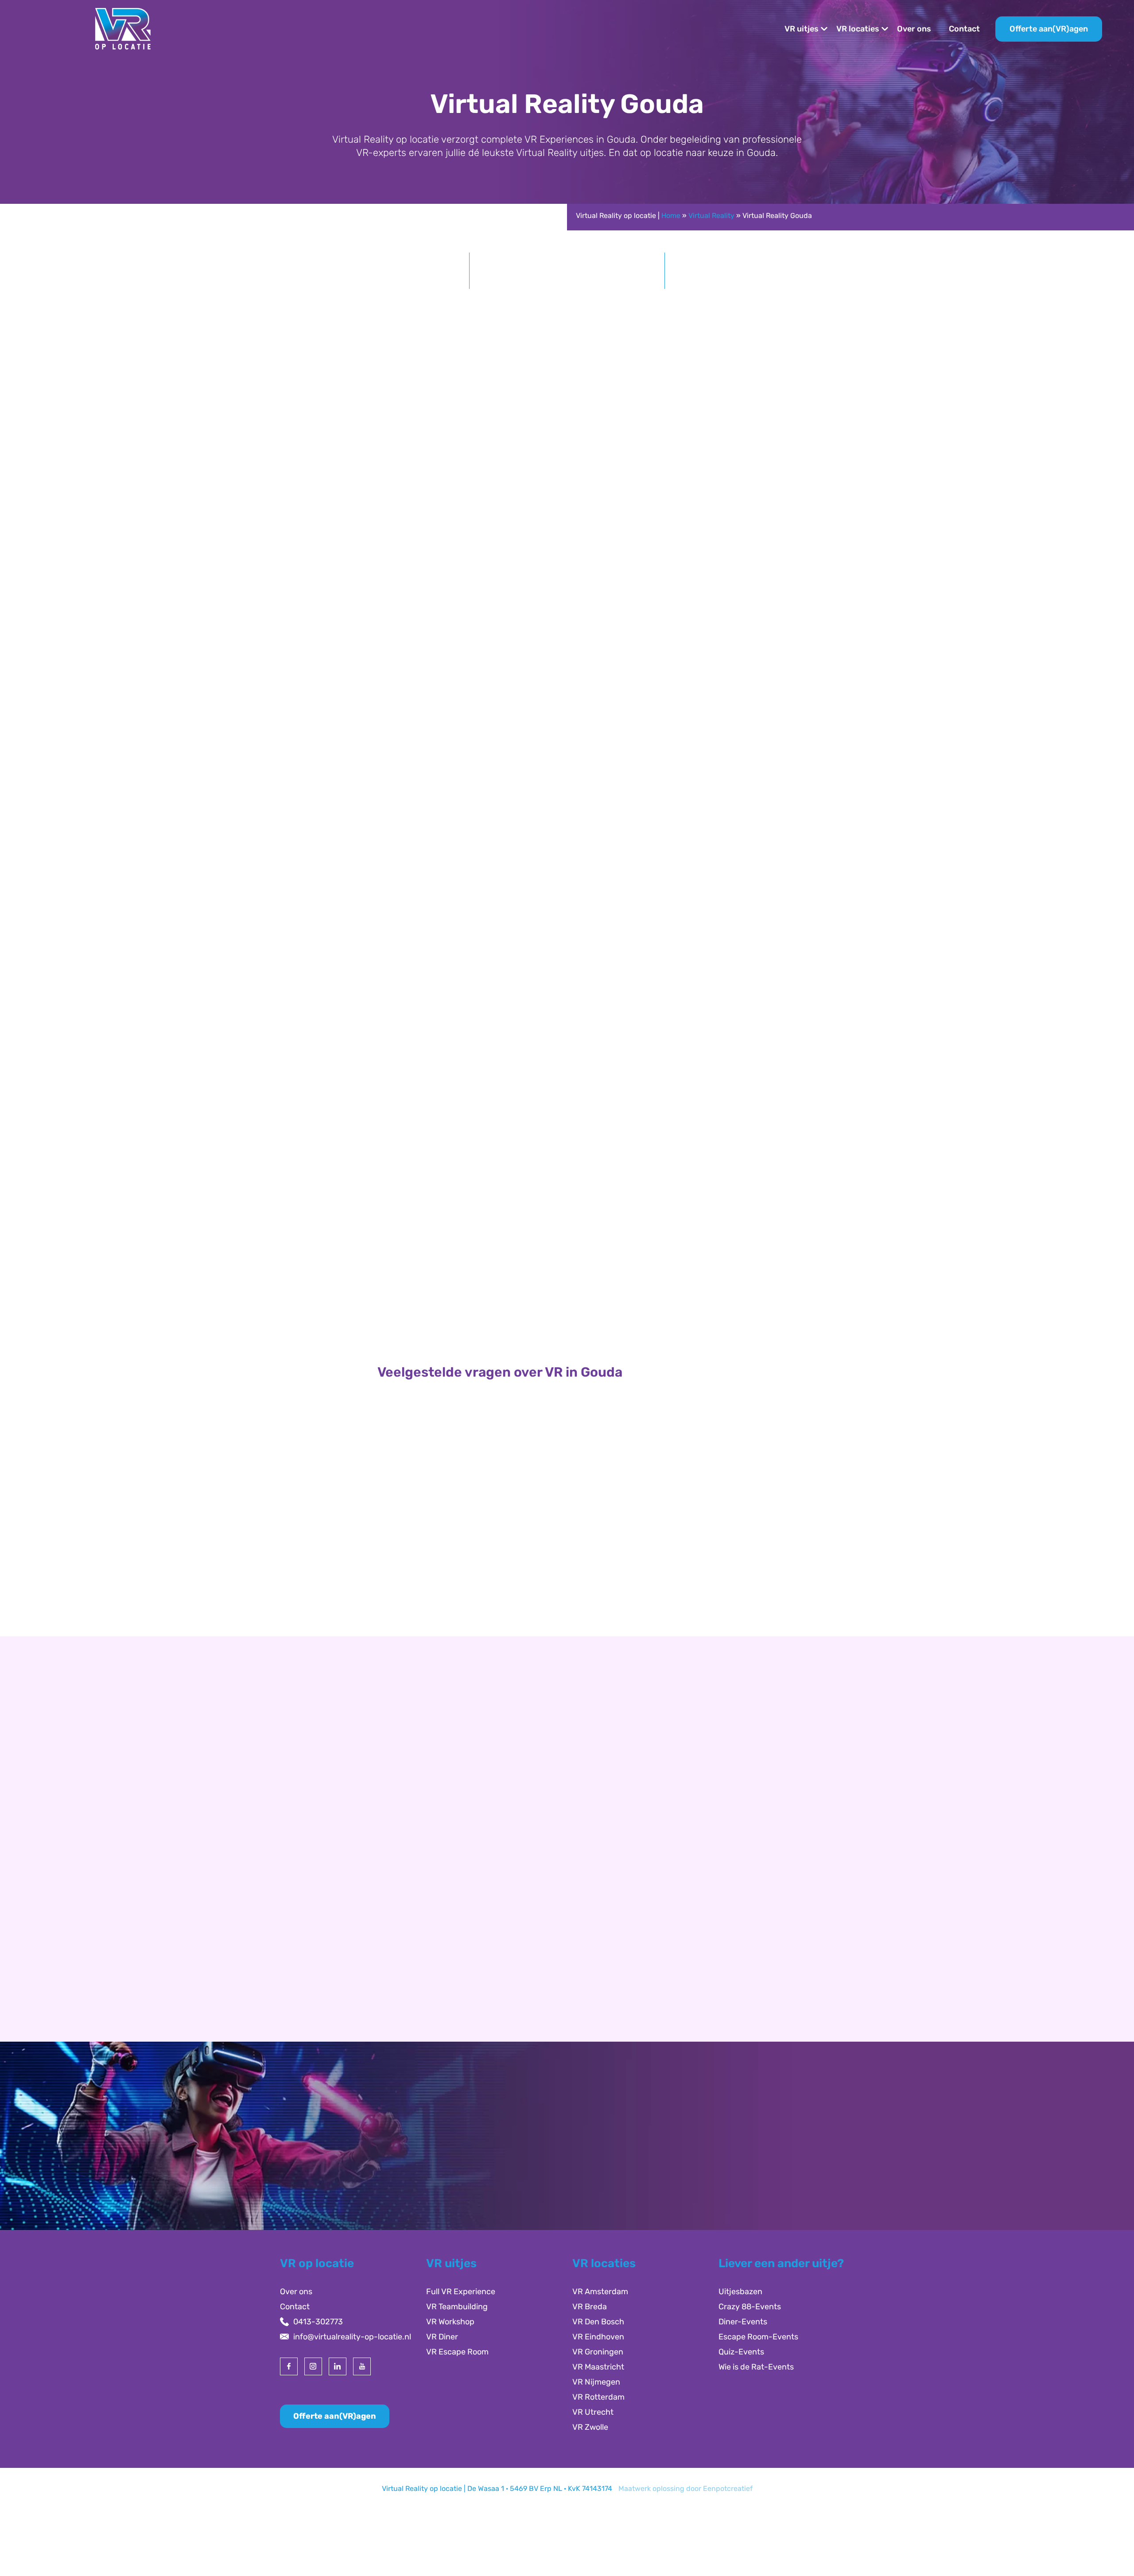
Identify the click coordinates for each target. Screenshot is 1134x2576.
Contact (964, 29)
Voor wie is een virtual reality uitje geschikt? (480, 1492)
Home (671, 216)
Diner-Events (743, 2322)
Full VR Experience (461, 2292)
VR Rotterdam (598, 2397)
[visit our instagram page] (313, 2366)
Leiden (307, 1939)
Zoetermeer (316, 1954)
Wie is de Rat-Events (756, 2367)
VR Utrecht (593, 2412)
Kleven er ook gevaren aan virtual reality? (475, 1636)
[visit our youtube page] (362, 2366)
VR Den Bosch (598, 2322)
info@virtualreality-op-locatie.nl (352, 2337)
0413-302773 (318, 2322)
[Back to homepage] (123, 28)
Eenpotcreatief (728, 2488)
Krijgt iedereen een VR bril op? (449, 1564)
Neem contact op (327, 2033)
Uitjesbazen (740, 2292)
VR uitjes (802, 29)
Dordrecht (313, 1969)
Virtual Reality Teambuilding (567, 1292)
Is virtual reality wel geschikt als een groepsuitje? (492, 1600)
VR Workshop (450, 2322)
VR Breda (590, 2307)
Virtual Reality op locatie (385, 494)
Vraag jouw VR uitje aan (795, 1030)
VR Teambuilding (457, 2307)
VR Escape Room (457, 2352)
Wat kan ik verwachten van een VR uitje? (471, 1528)
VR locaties (858, 29)
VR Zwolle (590, 2427)
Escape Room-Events (758, 2337)
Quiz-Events (741, 2352)
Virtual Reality (711, 216)
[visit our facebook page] (289, 2366)
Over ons (914, 29)
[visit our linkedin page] (338, 2366)
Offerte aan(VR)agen (1049, 29)
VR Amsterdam (600, 2292)
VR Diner (442, 2337)
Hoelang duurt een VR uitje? (445, 1456)
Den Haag (312, 1924)
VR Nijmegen (596, 2382)
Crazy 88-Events (750, 2307)
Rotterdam (314, 1909)
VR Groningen (598, 2352)
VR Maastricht (598, 2367)
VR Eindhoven (598, 2337)
